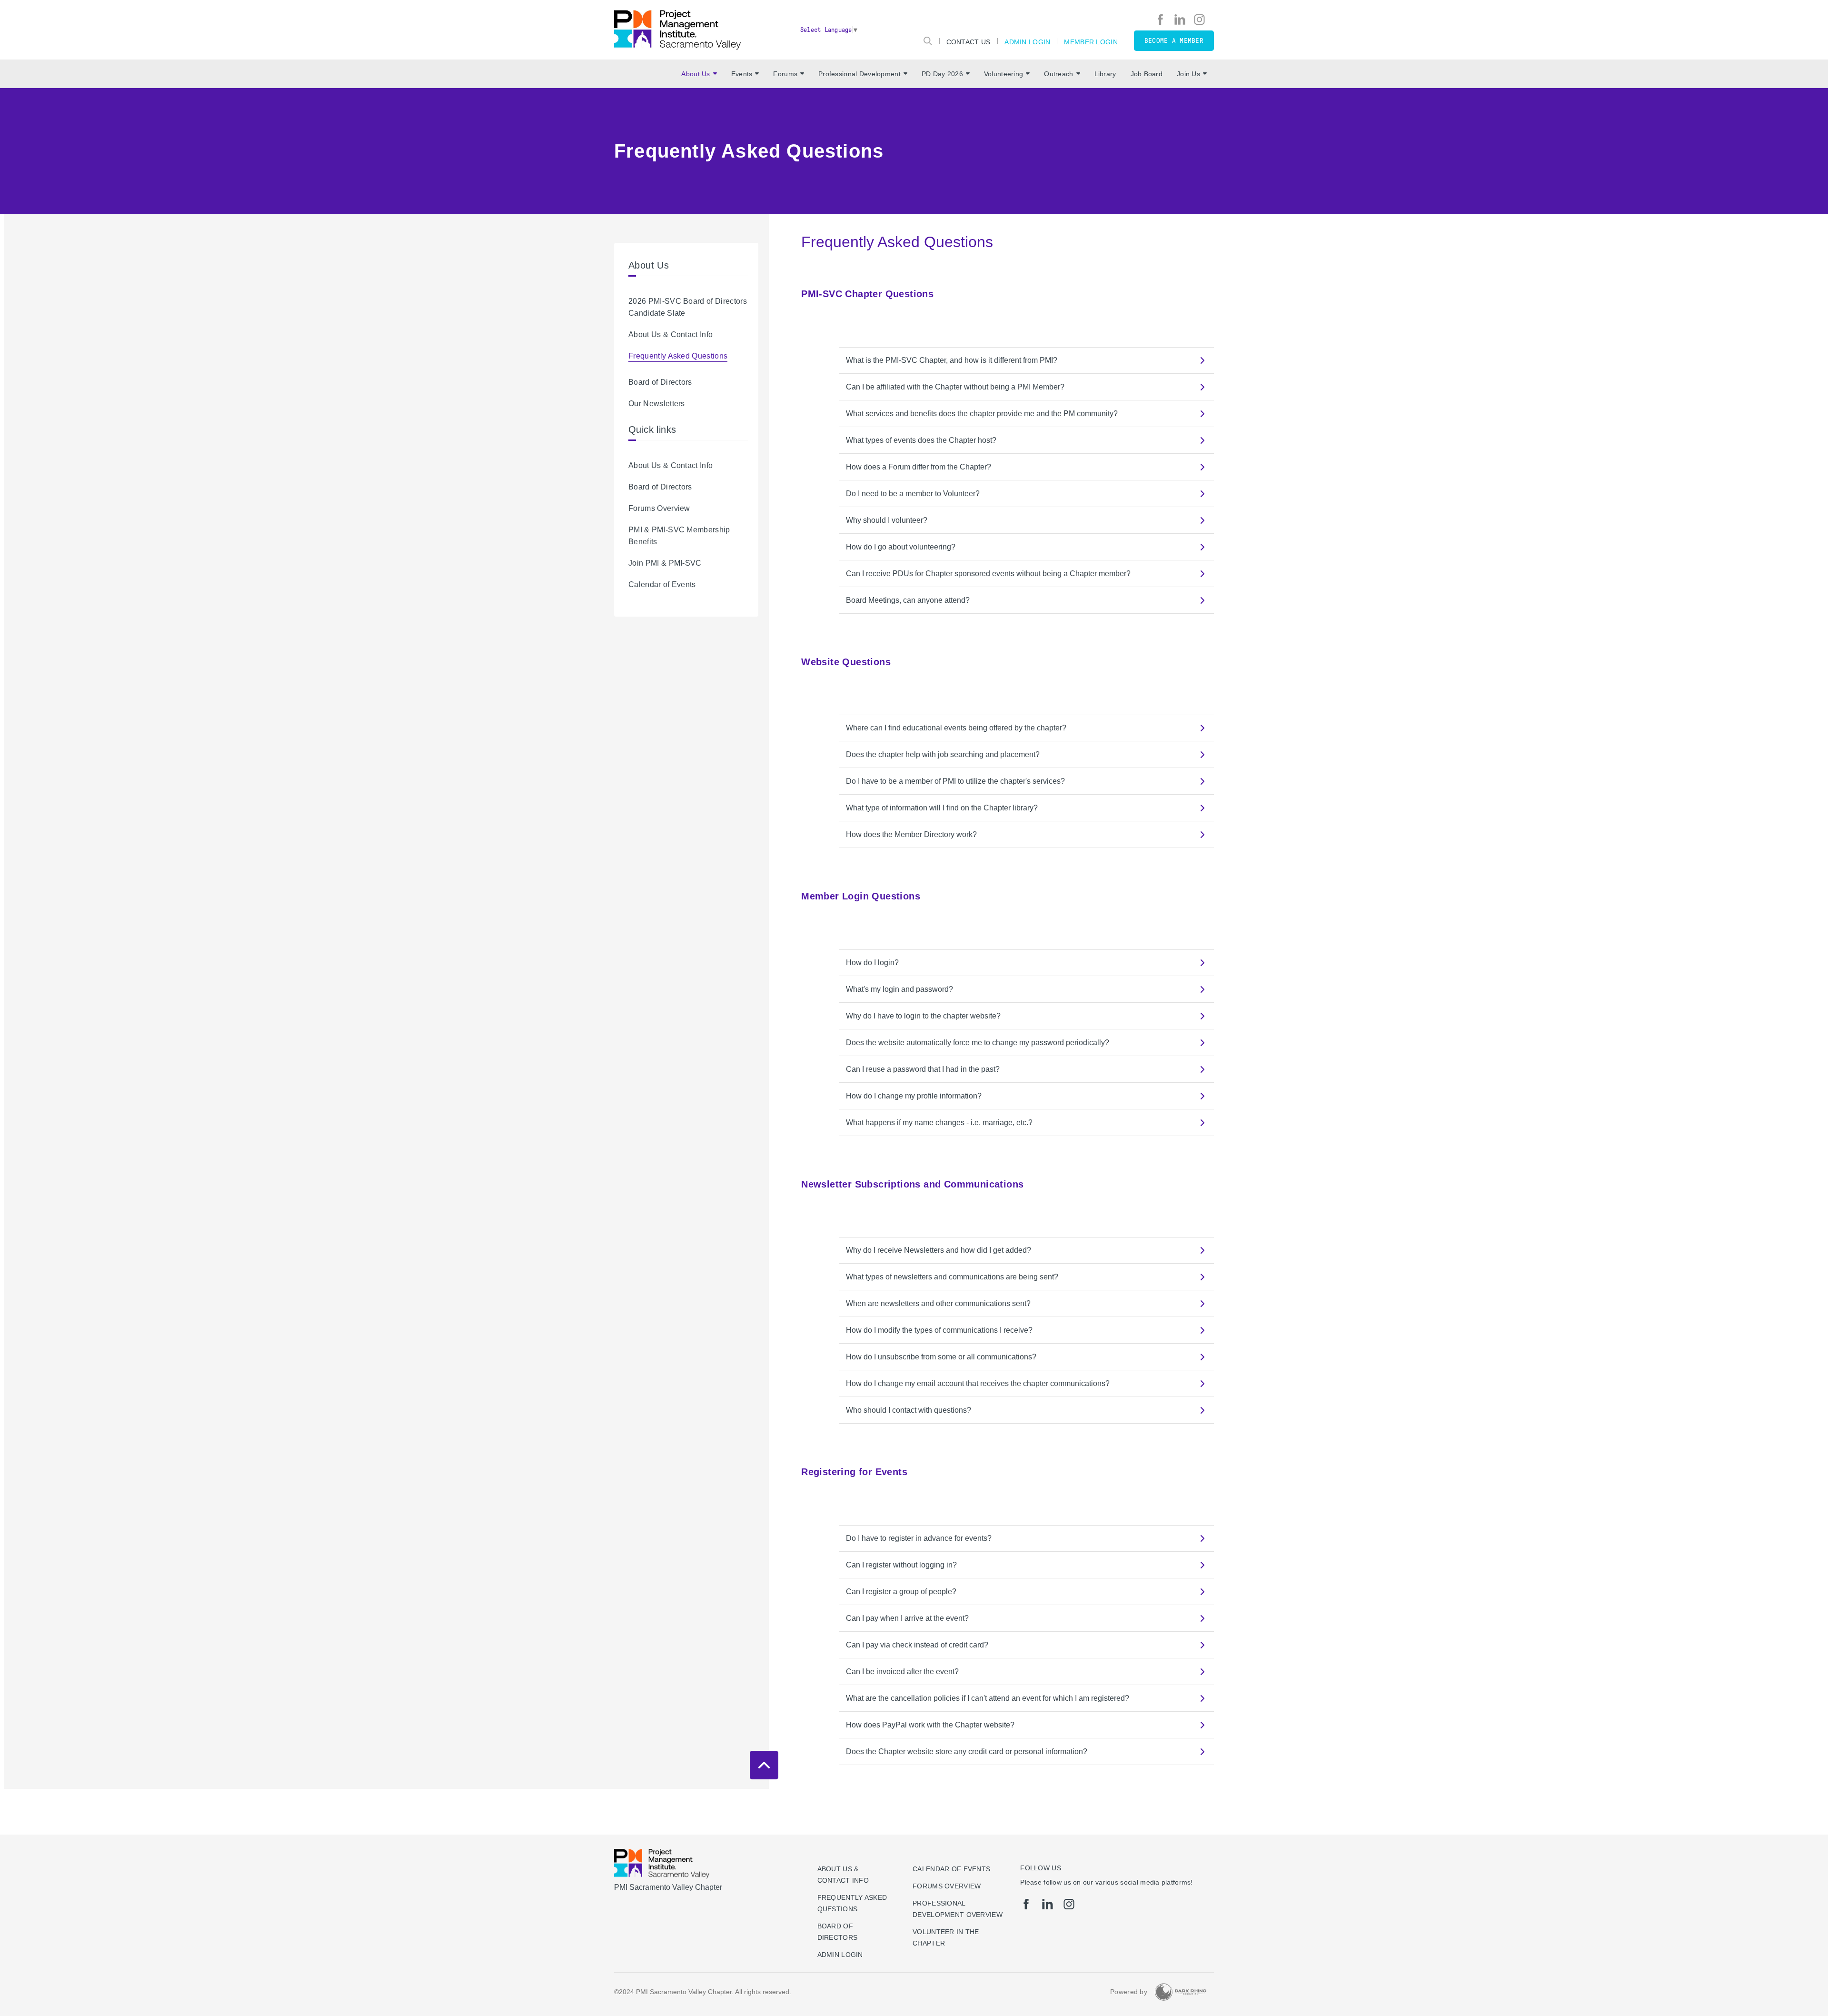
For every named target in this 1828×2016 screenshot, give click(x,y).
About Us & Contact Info (671, 334)
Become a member (1174, 41)
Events (742, 74)
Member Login (1091, 42)
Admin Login (1027, 42)
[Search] (928, 41)
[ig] (1199, 20)
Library (1105, 74)
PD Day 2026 (942, 74)
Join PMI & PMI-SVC (665, 563)
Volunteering (1003, 74)
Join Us (1188, 74)
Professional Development (859, 74)
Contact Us (969, 42)
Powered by (1129, 1992)
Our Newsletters (657, 404)
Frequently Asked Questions (678, 356)
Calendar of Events (662, 584)
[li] (1180, 20)
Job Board (1147, 74)
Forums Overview (659, 508)
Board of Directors (660, 382)
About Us (695, 74)
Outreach (1058, 74)
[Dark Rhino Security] (1181, 1992)
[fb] (1160, 20)
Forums (785, 74)
